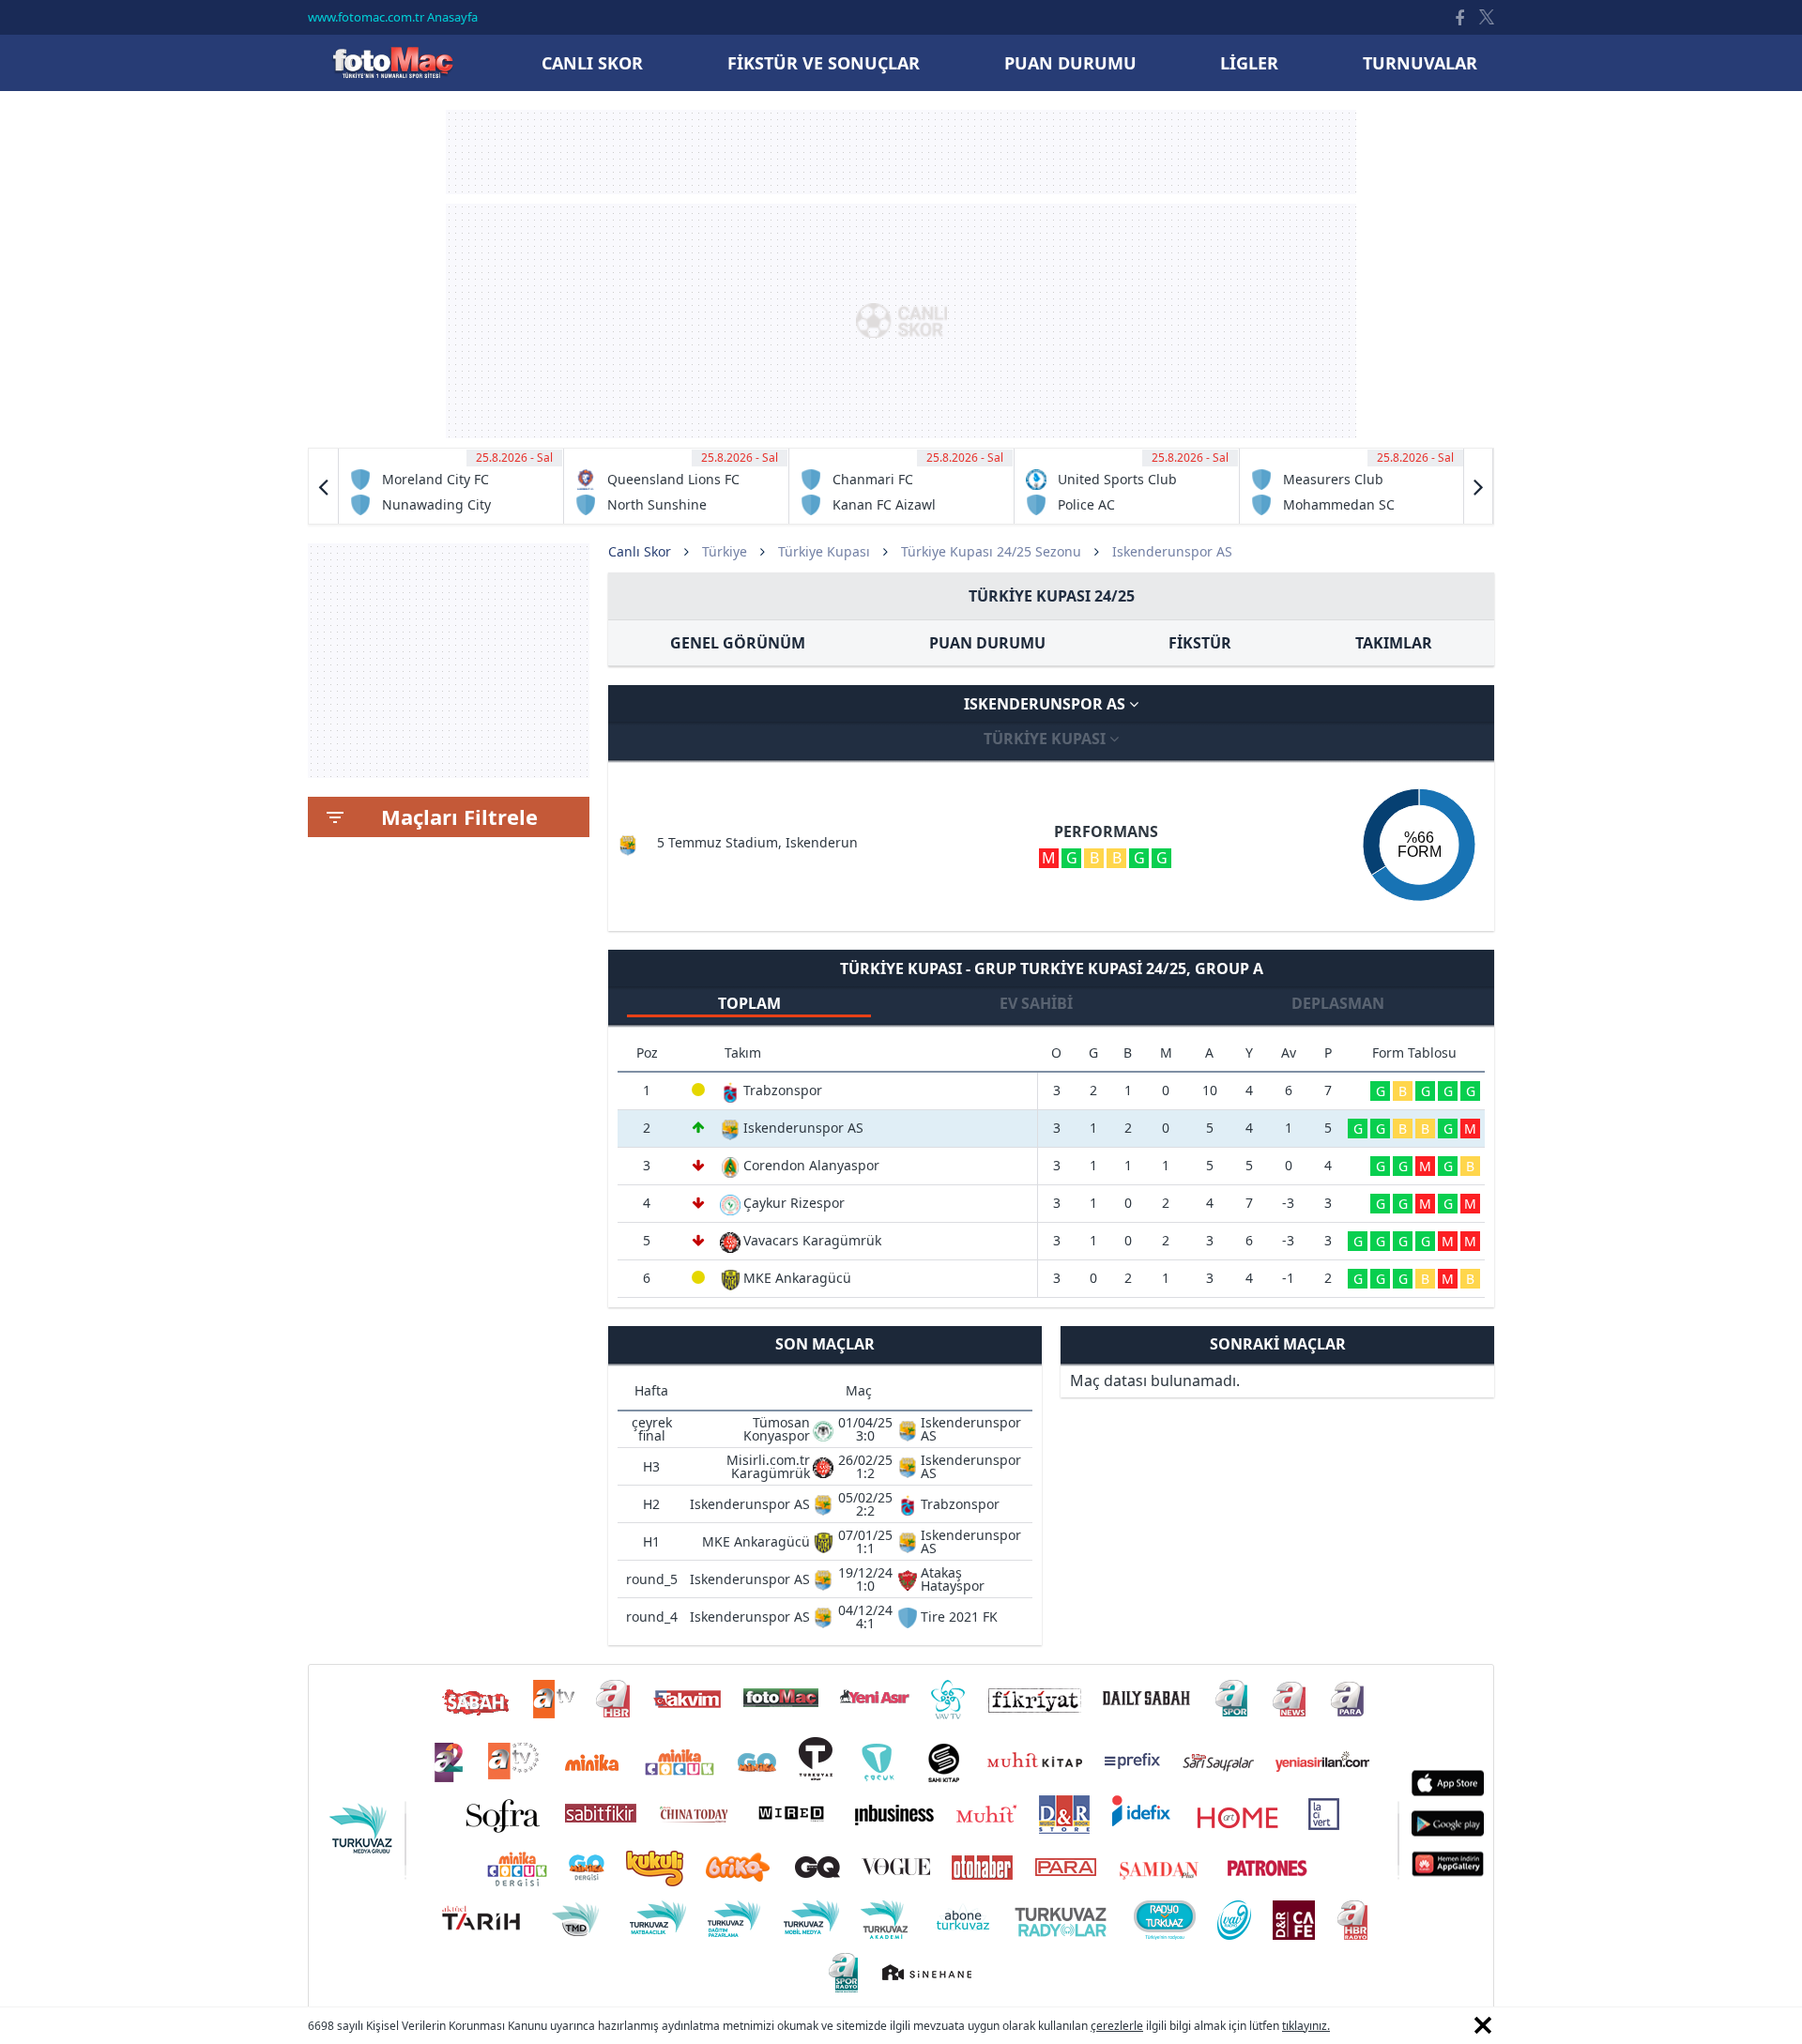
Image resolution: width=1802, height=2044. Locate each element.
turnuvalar (1420, 63)
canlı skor (592, 63)
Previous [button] (324, 486)
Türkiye (725, 551)
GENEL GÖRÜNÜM (738, 643)
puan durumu (1070, 63)
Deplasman (1338, 1003)
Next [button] (1478, 486)
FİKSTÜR (1200, 643)
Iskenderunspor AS (1046, 704)
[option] (451, 486)
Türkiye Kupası (824, 551)
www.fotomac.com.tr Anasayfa (393, 17)
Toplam (749, 1003)
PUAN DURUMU (987, 643)
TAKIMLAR (1394, 643)
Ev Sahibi (1036, 1003)
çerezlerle (1117, 2026)
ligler (1249, 63)
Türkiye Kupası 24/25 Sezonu (991, 551)
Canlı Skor (392, 62)
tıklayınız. (1306, 2026)
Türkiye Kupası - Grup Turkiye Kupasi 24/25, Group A (1052, 969)
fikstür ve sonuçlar (824, 63)
